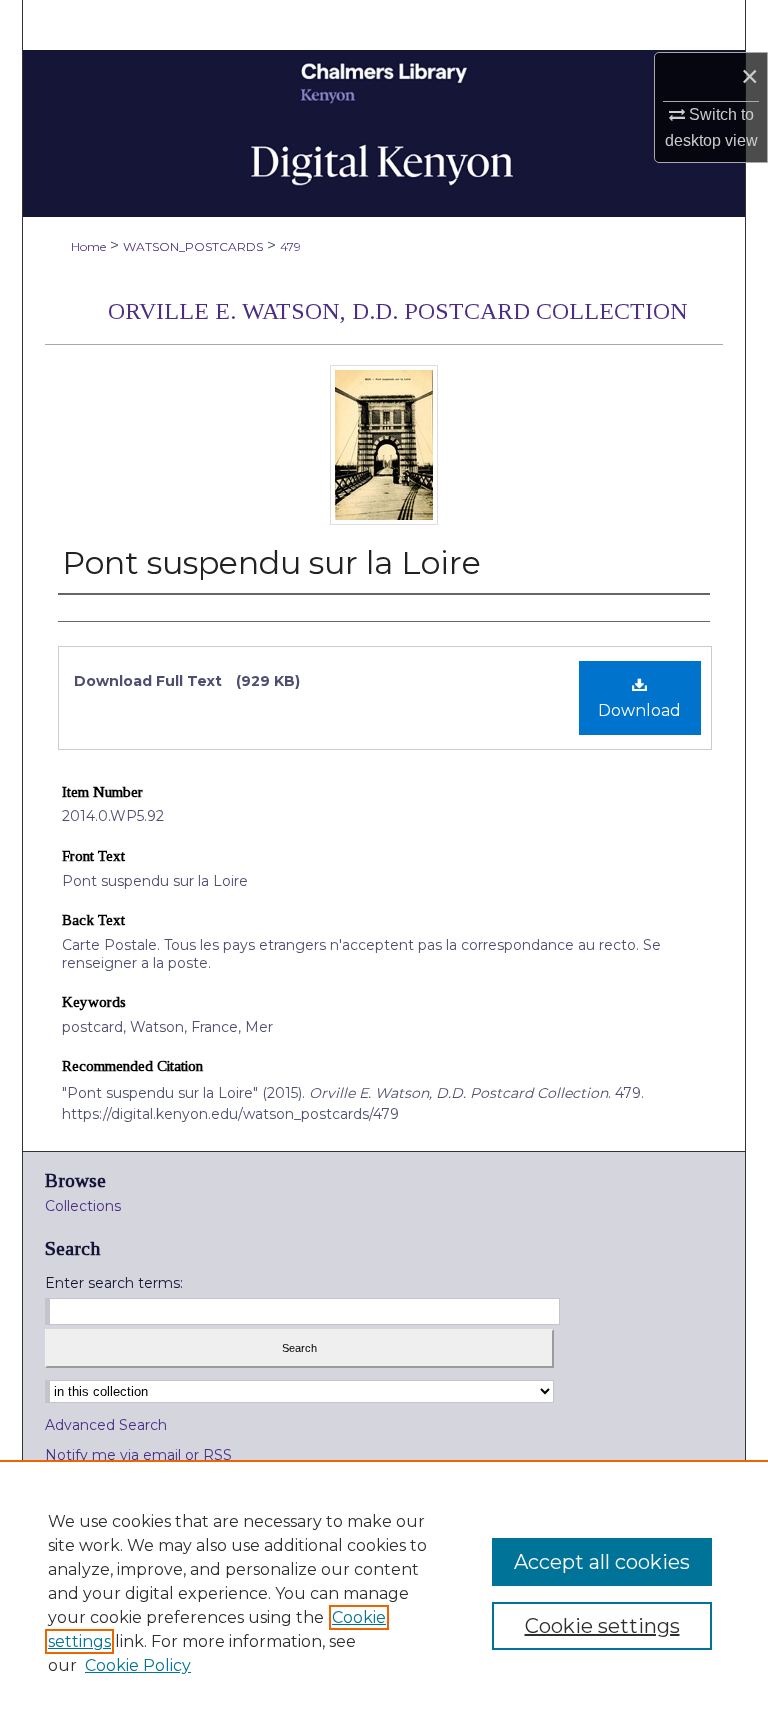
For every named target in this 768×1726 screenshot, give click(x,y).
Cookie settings (602, 1626)
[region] (384, 1593)
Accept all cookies (602, 1562)
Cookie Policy (138, 1665)
